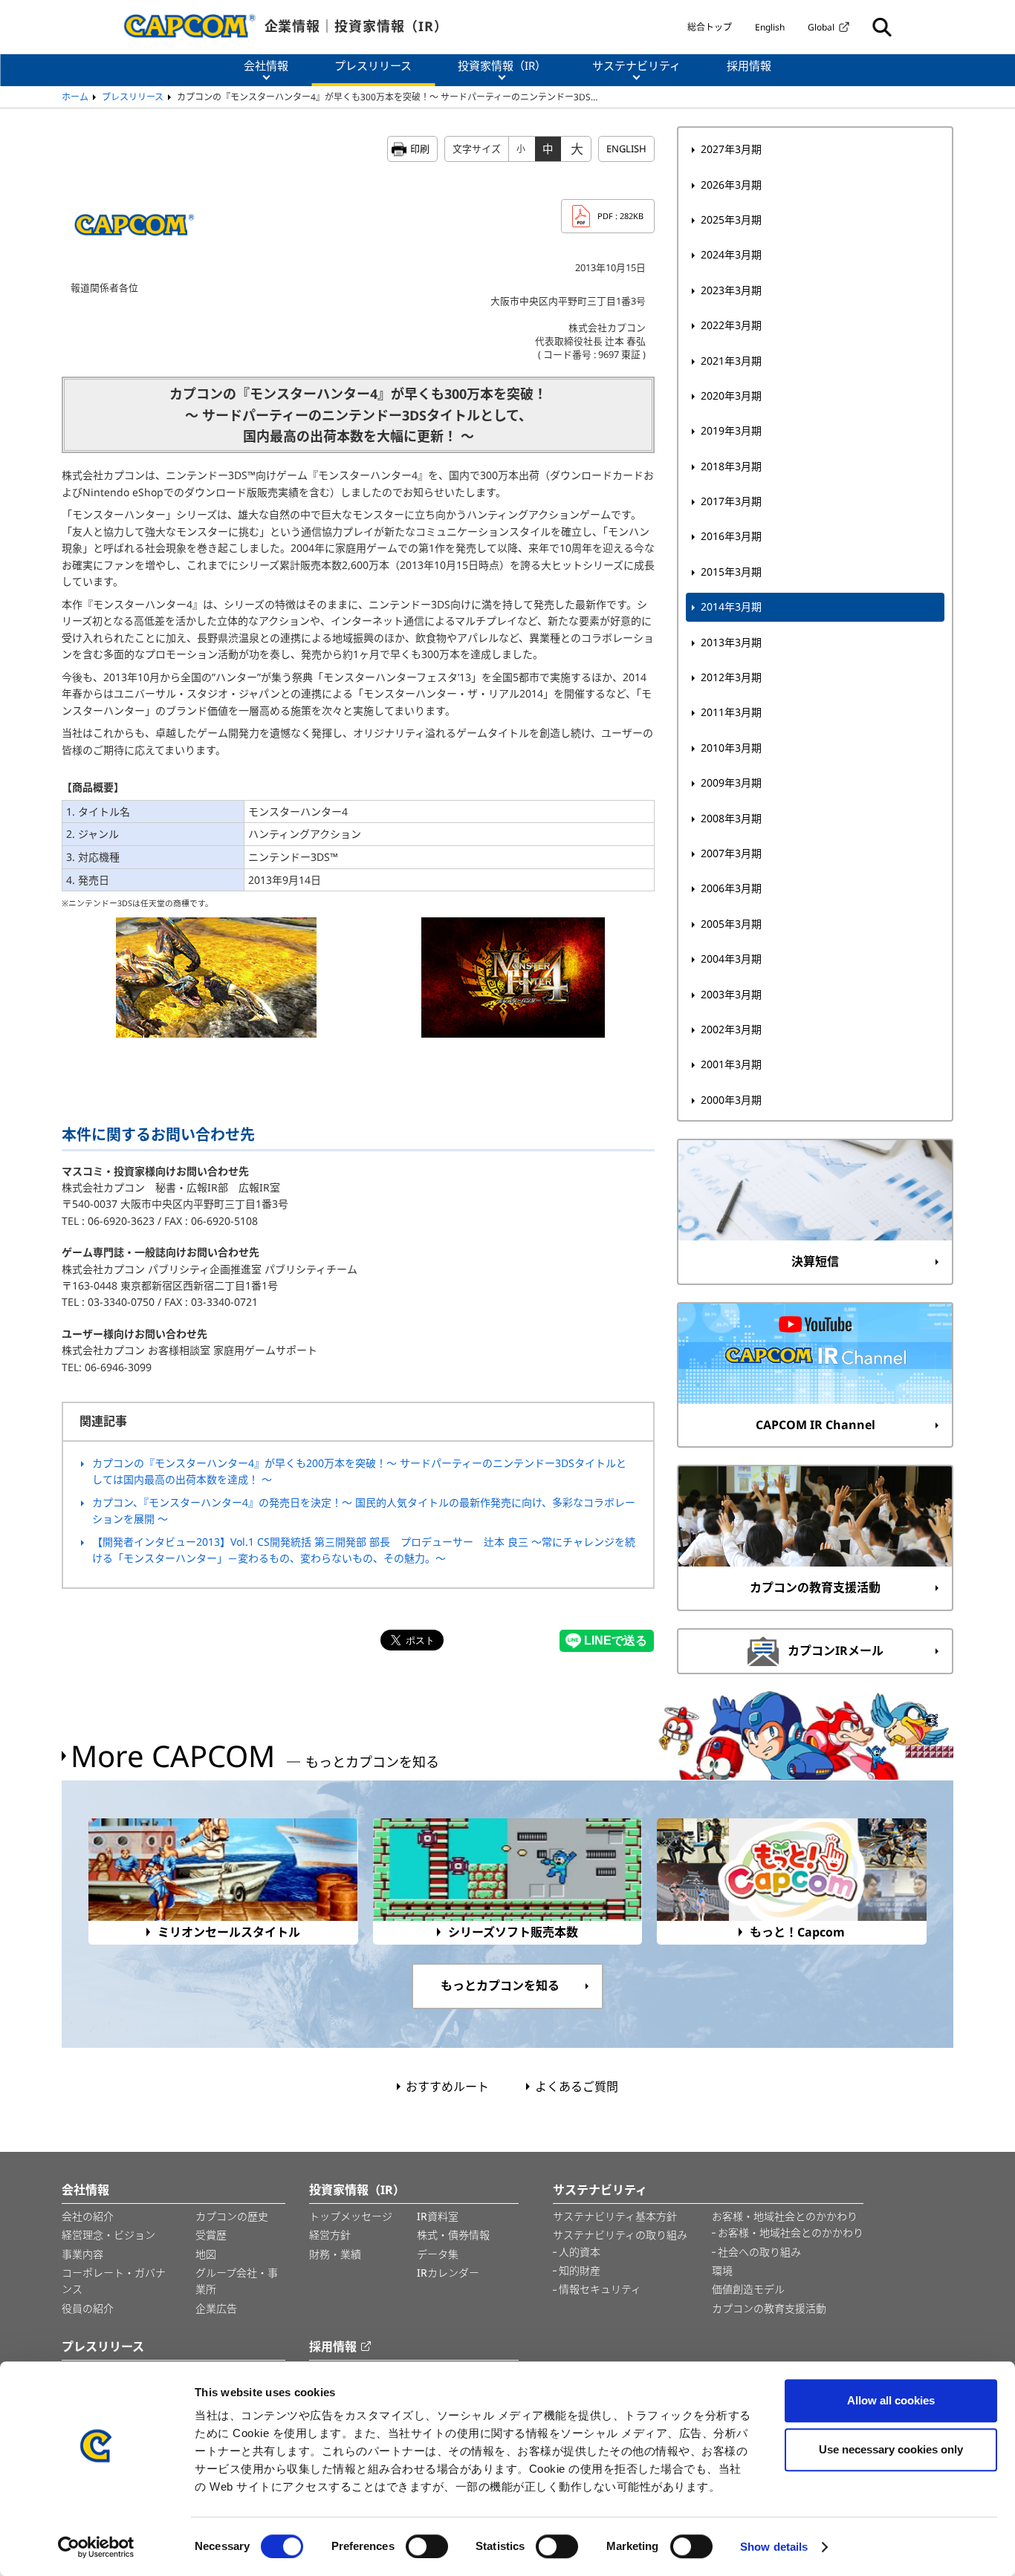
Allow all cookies (891, 2400)
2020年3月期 (731, 396)
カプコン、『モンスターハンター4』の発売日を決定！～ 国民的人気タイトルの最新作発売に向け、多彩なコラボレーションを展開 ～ (364, 1510)
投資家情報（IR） (357, 2190)
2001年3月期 (731, 1064)
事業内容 (82, 2254)
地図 (206, 2254)
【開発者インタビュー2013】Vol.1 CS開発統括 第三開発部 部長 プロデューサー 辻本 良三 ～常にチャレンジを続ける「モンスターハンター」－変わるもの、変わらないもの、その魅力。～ (364, 1550)
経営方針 (330, 2235)
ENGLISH (626, 149)
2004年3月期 (731, 959)
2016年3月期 (731, 536)
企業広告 (216, 2308)
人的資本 (580, 2252)
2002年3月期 (731, 1029)
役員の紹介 (88, 2308)
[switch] (427, 2546)
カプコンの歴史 (232, 2216)
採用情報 (333, 2346)
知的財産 (580, 2270)
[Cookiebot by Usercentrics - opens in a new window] (96, 2547)
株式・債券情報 (453, 2235)
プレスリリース (133, 97)
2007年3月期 (731, 853)
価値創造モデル (748, 2289)
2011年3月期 (731, 712)
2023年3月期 (731, 290)
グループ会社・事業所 (237, 2281)
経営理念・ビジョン (108, 2235)
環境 (722, 2270)
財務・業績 (335, 2254)
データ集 (438, 2254)
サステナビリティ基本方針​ (615, 2216)
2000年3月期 (731, 1100)
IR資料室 (438, 2216)
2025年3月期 (731, 219)
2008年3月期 (731, 818)
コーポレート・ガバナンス (114, 2281)
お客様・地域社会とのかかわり (785, 2216)
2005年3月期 (731, 924)
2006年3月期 (731, 888)
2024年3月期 (731, 254)
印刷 (420, 149)
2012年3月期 (731, 677)
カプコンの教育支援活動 (769, 2308)
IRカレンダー (448, 2273)
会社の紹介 (88, 2216)
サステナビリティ (600, 2190)
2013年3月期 (731, 642)
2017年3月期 (731, 501)
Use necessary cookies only (891, 2449)
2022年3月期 (731, 325)
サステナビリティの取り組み (620, 2235)
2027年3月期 (731, 149)
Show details (774, 2547)
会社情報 (85, 2190)
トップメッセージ (351, 2216)
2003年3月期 (731, 994)
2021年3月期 (731, 361)
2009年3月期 (731, 783)
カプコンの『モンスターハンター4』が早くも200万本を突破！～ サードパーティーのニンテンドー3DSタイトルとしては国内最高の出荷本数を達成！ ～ (359, 1471)
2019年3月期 (731, 430)
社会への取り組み (759, 2252)
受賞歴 (211, 2235)
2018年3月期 (731, 466)
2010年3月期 (731, 748)
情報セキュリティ (600, 2289)
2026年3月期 (731, 185)
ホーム (75, 97)
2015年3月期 (731, 572)
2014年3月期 (731, 606)
